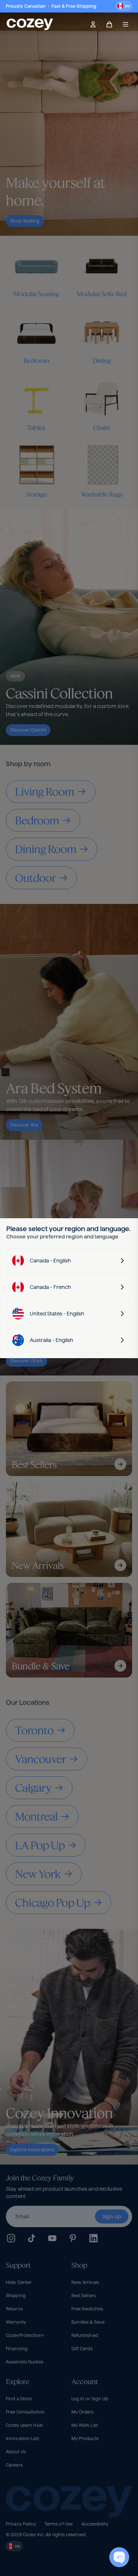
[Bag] (109, 24)
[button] (124, 6)
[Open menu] (125, 24)
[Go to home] (30, 24)
